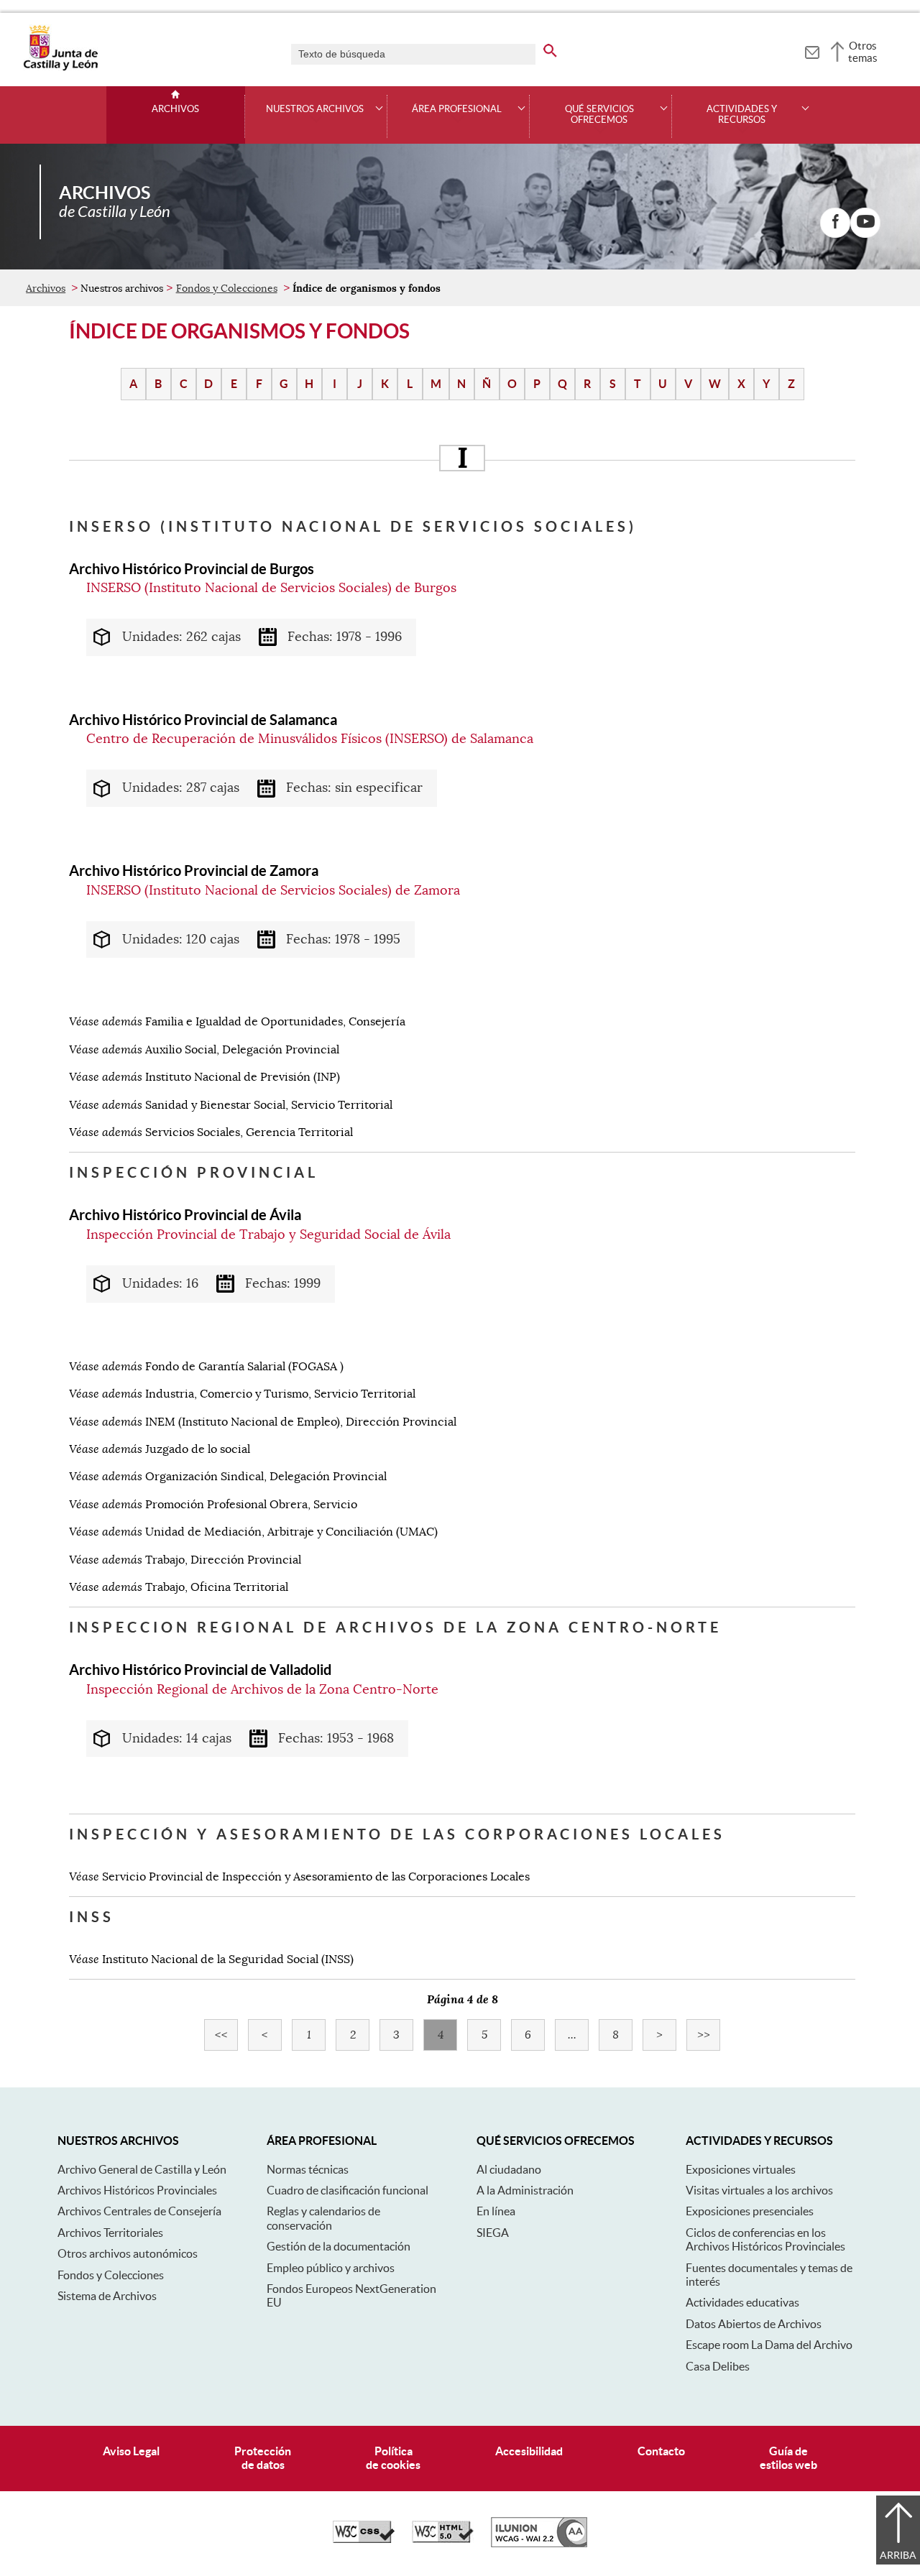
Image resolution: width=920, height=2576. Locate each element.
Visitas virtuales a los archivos (759, 2190)
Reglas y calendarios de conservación (323, 2218)
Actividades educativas (742, 2302)
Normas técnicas (308, 2169)
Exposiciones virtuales (741, 2169)
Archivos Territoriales (110, 2233)
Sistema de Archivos (107, 2296)
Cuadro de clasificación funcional (348, 2190)
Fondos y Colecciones (227, 288)
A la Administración (525, 2190)
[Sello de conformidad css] (364, 2539)
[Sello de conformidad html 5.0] (443, 2539)
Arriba (898, 2555)
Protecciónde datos (263, 2458)
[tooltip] (812, 50)
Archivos (175, 109)
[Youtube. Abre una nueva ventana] (865, 223)
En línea (496, 2211)
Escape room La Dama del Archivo (769, 2345)
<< (226, 2035)
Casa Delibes (718, 2366)
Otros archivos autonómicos (128, 2253)
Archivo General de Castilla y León (142, 2169)
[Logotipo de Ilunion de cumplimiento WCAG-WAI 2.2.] (539, 2544)
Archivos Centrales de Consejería (139, 2211)
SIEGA (493, 2233)
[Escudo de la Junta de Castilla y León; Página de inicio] (60, 68)
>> (709, 2035)
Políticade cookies (393, 2458)
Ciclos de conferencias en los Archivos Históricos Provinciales (765, 2239)
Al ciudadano (509, 2169)
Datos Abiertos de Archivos (754, 2324)
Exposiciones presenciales (750, 2211)
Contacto (661, 2451)
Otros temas (863, 52)
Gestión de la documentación (339, 2246)
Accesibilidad (529, 2451)
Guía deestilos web (788, 2458)
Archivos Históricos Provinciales (137, 2190)
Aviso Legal (131, 2451)
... (578, 2035)
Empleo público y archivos (331, 2268)
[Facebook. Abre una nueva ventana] (835, 223)
